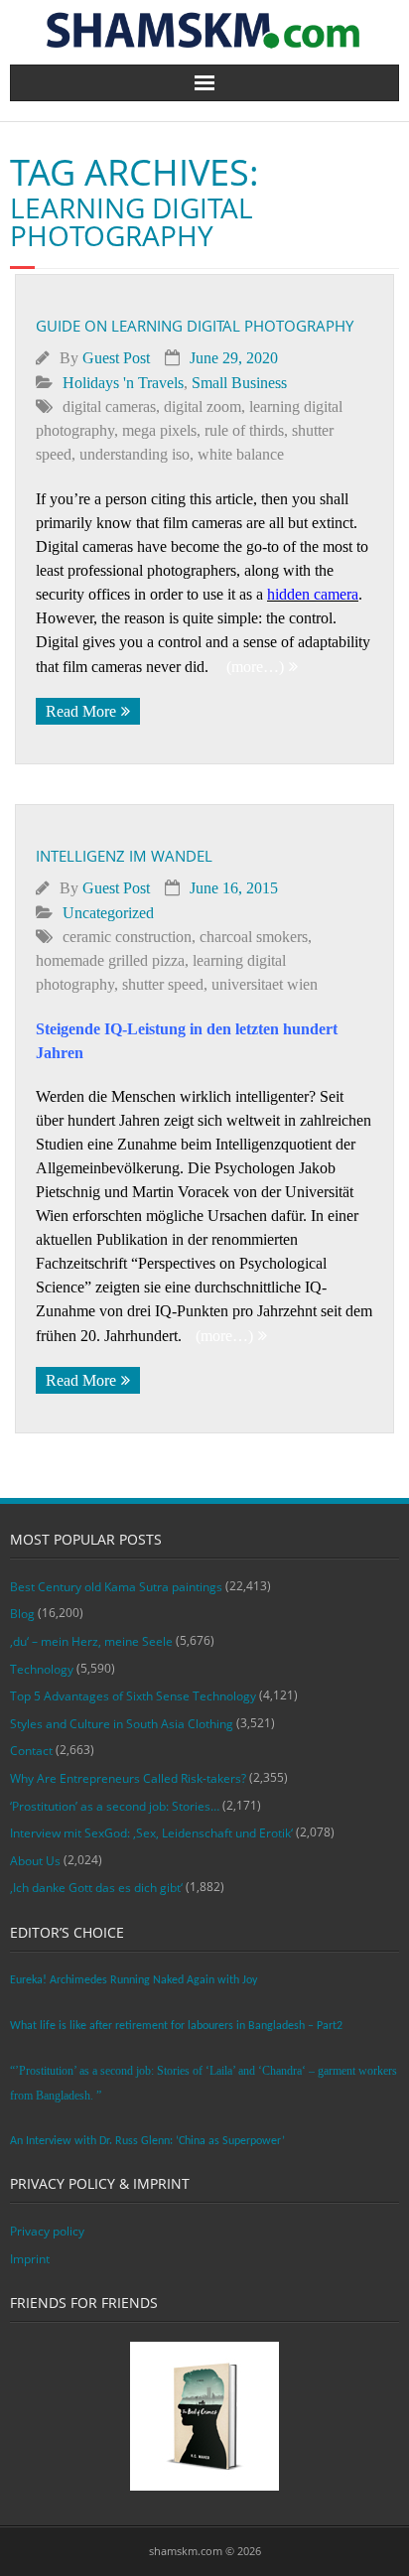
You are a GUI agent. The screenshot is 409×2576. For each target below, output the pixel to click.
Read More (81, 711)
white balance (241, 454)
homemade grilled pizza (110, 960)
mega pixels (159, 430)
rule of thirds (244, 430)
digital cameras (109, 407)
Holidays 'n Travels (123, 383)
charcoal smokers (254, 937)
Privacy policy (47, 2231)
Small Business (239, 383)
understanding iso (135, 454)
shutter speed (163, 984)
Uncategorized (108, 913)
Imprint (30, 2259)
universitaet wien (265, 984)
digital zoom (203, 407)
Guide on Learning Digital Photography (195, 326)
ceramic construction (127, 937)
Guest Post (116, 358)
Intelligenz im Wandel (124, 856)
